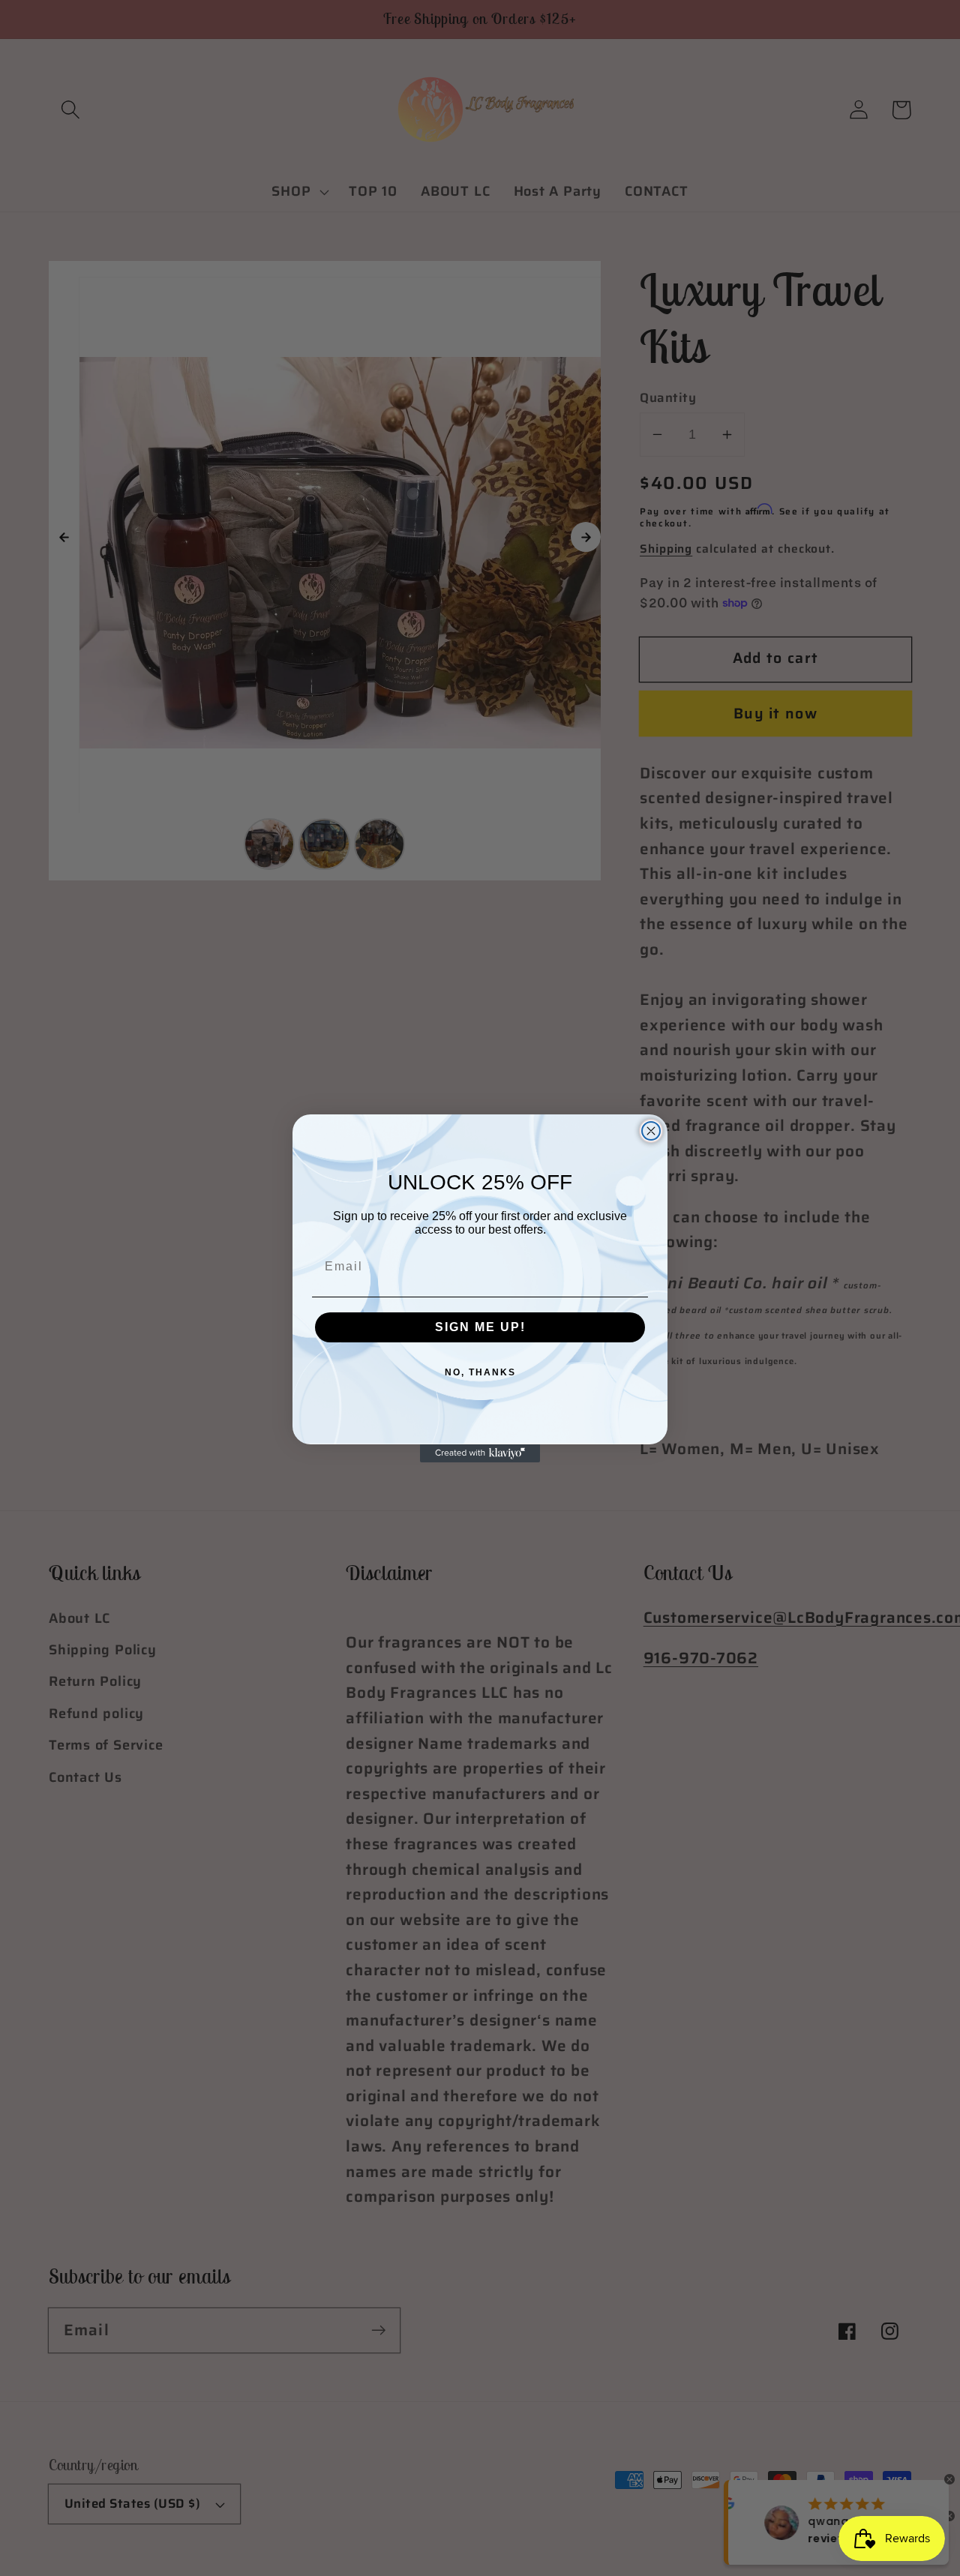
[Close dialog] (651, 1131)
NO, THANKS (480, 1372)
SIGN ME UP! (480, 1327)
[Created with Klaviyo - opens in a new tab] (480, 1453)
